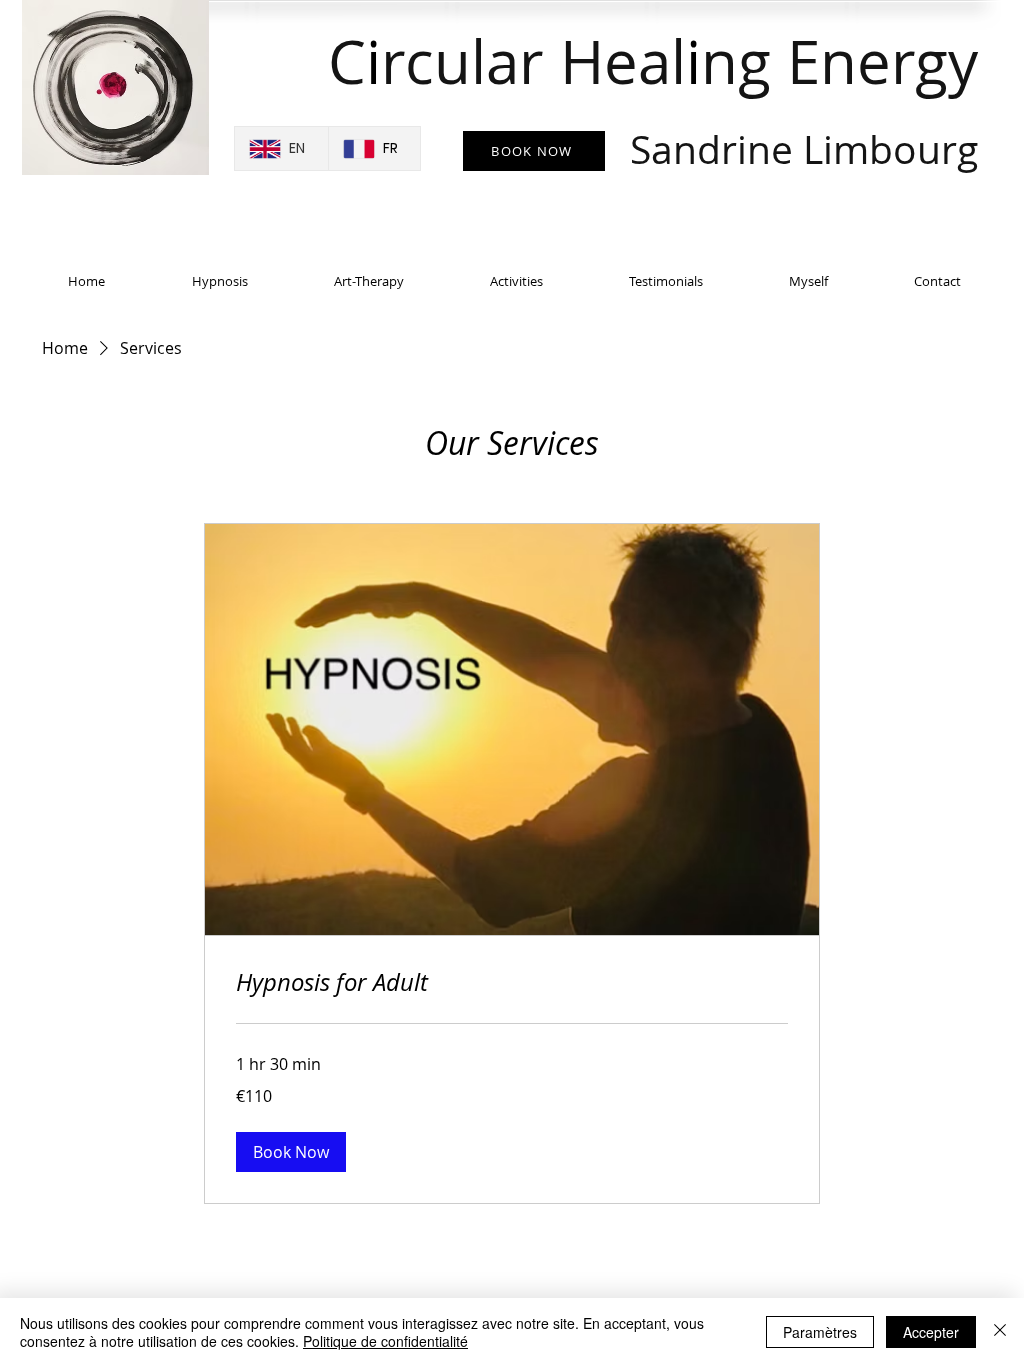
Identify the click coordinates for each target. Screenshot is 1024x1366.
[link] (512, 983)
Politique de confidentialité (385, 1341)
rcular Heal (533, 61)
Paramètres (820, 1332)
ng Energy (804, 98)
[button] (291, 1152)
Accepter (931, 1332)
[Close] (1000, 1332)
